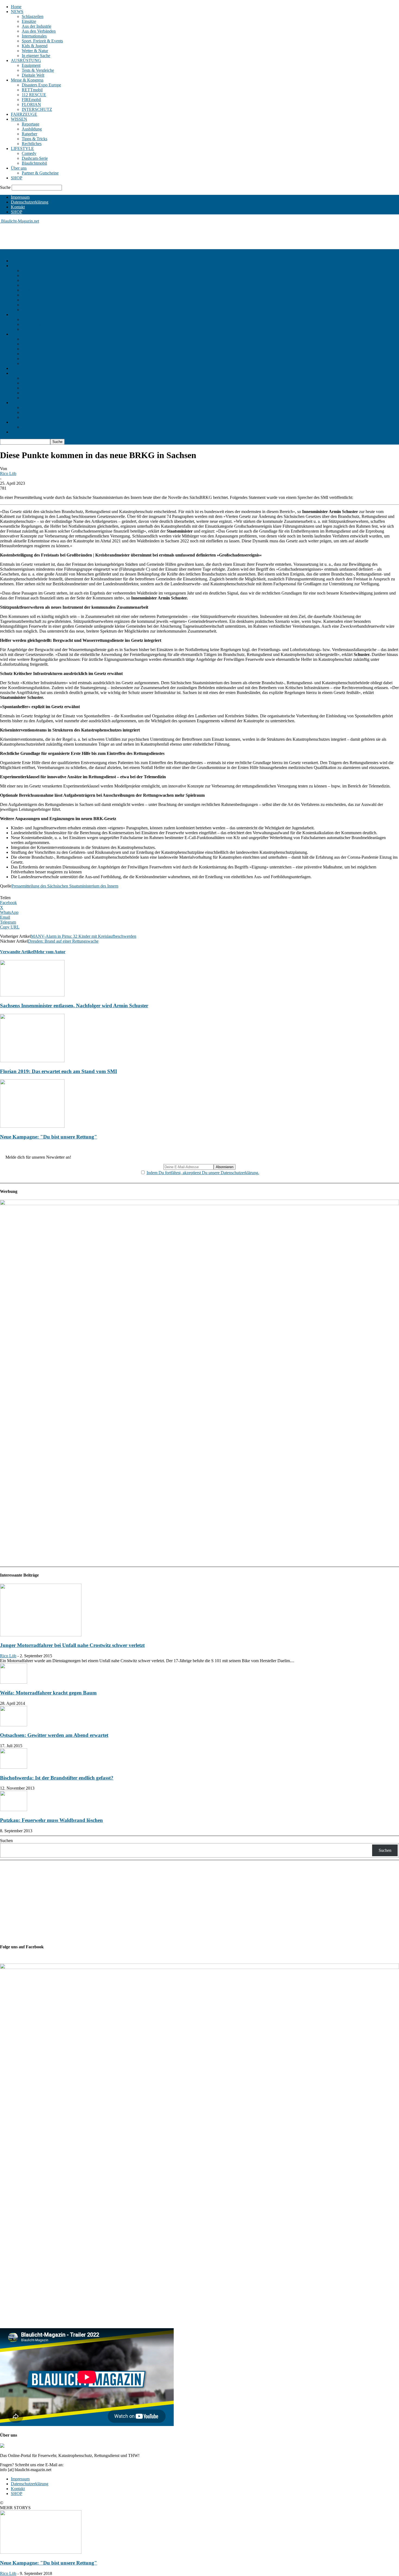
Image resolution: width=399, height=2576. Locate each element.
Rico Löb (8, 473)
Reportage (31, 124)
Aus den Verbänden (39, 31)
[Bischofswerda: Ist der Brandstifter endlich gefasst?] (14, 1767)
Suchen (6, 1841)
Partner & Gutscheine (40, 173)
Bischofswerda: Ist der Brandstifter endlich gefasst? (57, 1778)
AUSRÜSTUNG (26, 60)
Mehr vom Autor (50, 952)
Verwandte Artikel (17, 952)
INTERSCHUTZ (37, 109)
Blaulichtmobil (34, 163)
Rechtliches (32, 144)
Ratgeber (29, 134)
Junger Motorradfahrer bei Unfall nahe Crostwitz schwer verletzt (72, 1645)
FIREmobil (31, 100)
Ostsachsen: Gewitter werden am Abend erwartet (54, 1735)
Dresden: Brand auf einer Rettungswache (63, 941)
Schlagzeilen (33, 16)
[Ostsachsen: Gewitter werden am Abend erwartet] (14, 1725)
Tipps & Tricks (34, 139)
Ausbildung (32, 129)
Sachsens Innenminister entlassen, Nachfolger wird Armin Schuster (74, 1006)
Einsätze (29, 21)
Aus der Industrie (37, 26)
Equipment (31, 65)
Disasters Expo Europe (41, 85)
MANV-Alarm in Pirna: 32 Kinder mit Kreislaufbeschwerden (84, 936)
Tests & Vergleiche (38, 70)
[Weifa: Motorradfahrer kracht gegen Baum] (14, 1682)
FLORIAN (31, 104)
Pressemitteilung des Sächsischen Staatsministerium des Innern (65, 886)
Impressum (20, 197)
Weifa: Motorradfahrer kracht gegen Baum (48, 1693)
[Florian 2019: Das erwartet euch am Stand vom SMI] (32, 1061)
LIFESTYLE (22, 149)
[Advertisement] (99, 236)
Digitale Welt (33, 75)
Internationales (34, 36)
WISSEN (19, 119)
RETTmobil (32, 90)
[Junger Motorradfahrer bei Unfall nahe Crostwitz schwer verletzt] (41, 1635)
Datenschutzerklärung (30, 202)
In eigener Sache (36, 56)
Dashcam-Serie (35, 158)
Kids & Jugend (35, 46)
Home (16, 7)
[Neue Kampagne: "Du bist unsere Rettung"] (32, 1126)
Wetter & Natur (35, 51)
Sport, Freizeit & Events (42, 41)
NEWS (17, 12)
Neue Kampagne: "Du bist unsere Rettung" (49, 1137)
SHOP (17, 178)
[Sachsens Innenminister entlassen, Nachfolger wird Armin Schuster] (32, 995)
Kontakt (18, 207)
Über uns (19, 168)
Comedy (29, 153)
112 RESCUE (34, 95)
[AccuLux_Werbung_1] (199, 1204)
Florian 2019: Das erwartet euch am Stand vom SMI (58, 1071)
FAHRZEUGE (24, 114)
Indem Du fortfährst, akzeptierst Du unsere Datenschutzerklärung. (203, 1173)
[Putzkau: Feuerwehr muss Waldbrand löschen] (14, 1810)
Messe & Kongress (27, 80)
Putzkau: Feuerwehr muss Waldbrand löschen (51, 1820)
